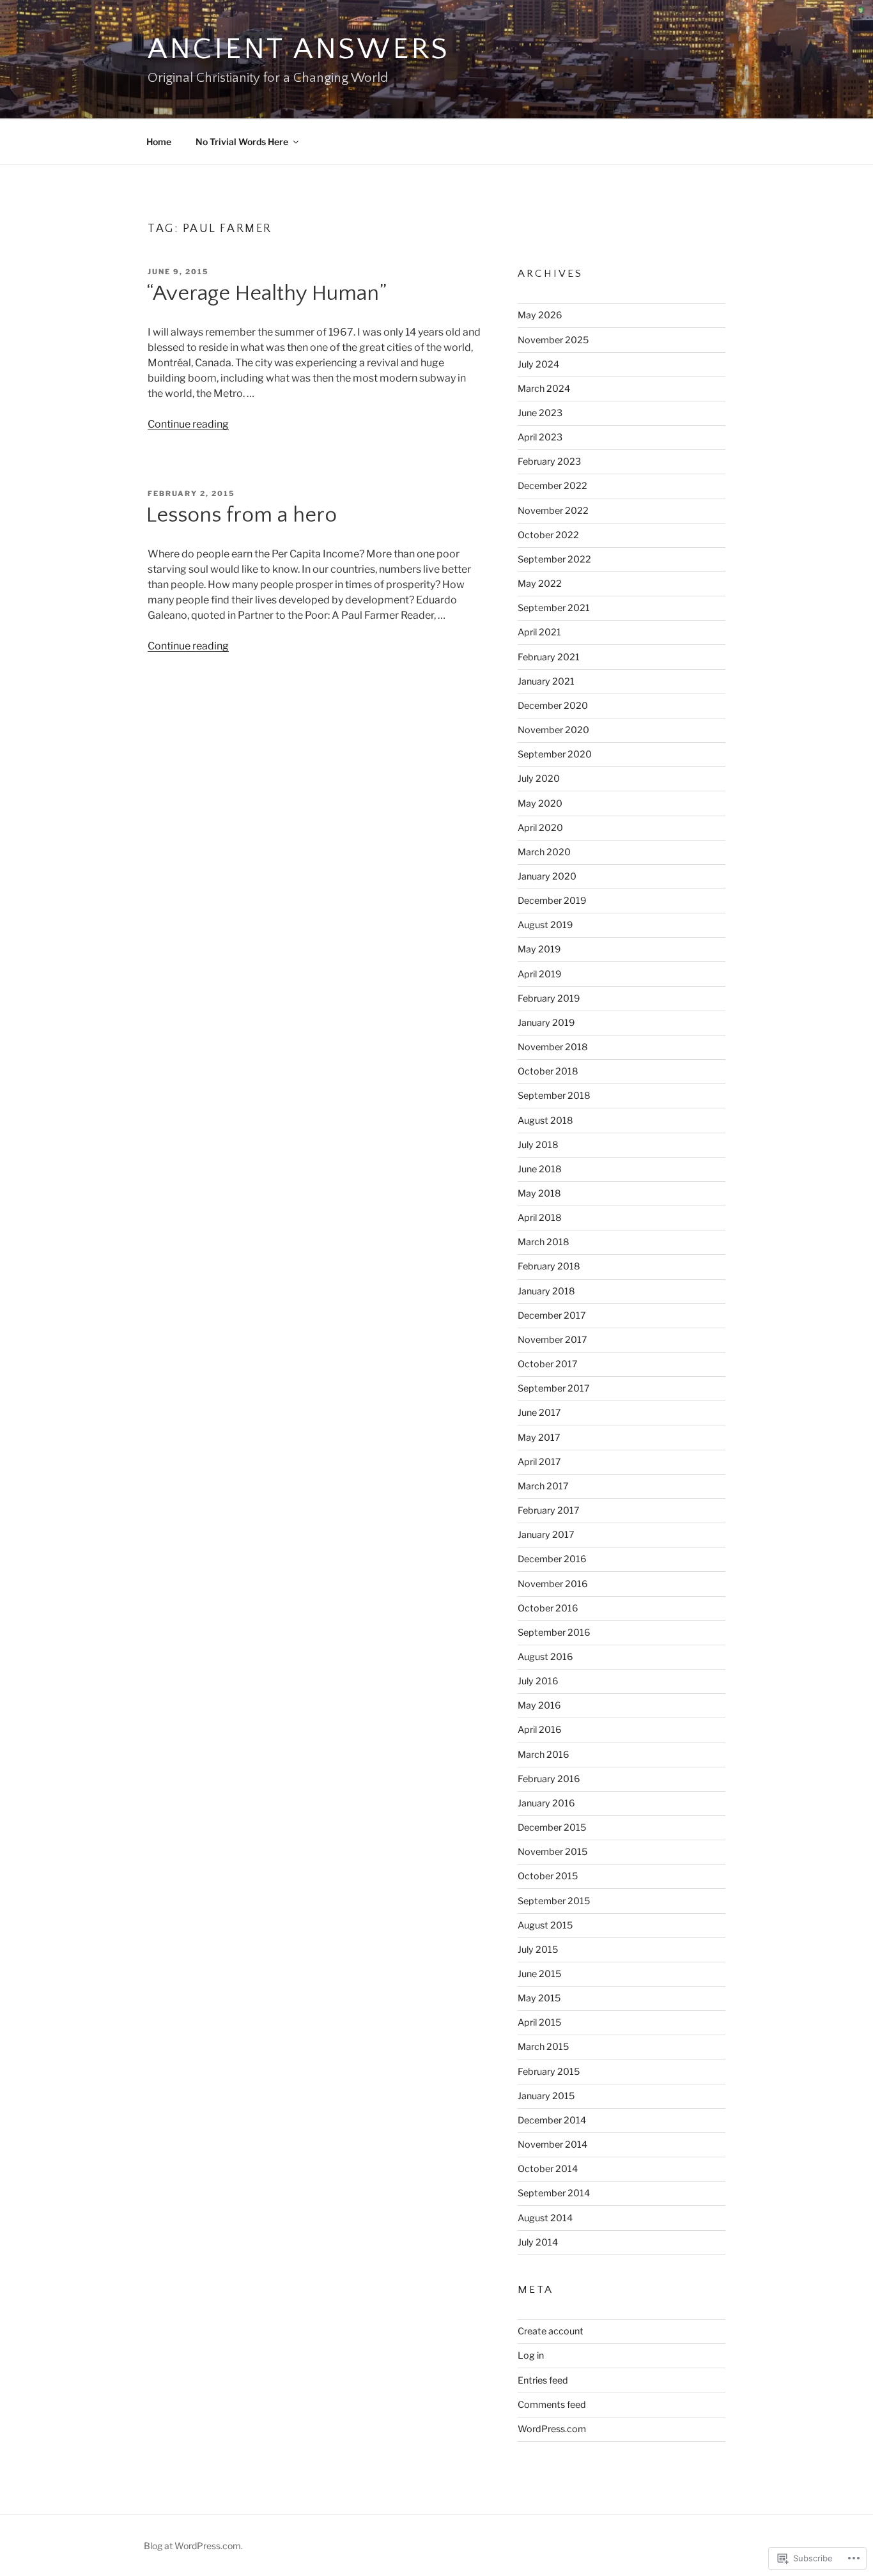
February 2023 (549, 462)
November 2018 (553, 1047)
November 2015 (552, 1852)
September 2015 (554, 1901)
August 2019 (545, 925)
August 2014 (545, 2218)
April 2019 (539, 974)
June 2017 (539, 1413)
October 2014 (548, 2169)
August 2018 (545, 1121)
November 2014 (552, 2145)
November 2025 (553, 340)
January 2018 (546, 1291)
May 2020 (540, 803)
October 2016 (548, 1608)
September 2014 (554, 2193)
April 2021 (539, 632)
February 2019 (549, 998)
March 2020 (544, 852)
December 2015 (552, 1827)
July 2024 (538, 364)
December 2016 (552, 1559)
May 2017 (539, 1438)
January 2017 (546, 1535)
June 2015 (539, 1974)
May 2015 (539, 1998)
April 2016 (539, 1730)
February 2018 (549, 1266)
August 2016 (545, 1657)
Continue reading (188, 424)
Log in (531, 2355)
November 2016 (552, 1584)
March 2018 (544, 1242)
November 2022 (553, 511)
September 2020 (555, 754)
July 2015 (538, 1950)
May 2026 (540, 315)
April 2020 (540, 828)
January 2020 (547, 876)
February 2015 (549, 2072)
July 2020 (539, 779)
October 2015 (548, 1876)
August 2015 (545, 1925)
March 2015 (543, 2047)
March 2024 (544, 389)
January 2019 (546, 1023)
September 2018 (554, 1096)
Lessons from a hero (242, 515)
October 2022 (548, 535)
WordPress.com (552, 2429)
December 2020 (553, 706)
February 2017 (549, 1510)
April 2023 (540, 437)
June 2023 (540, 413)
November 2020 (553, 730)
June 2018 (540, 1169)
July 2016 (538, 1681)
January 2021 (546, 681)
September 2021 (554, 608)
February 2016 (549, 1779)
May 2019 (539, 949)
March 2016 (543, 1755)
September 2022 (554, 559)
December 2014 (552, 2120)
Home (159, 142)
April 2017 (539, 1462)
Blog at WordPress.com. (193, 2546)
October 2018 (548, 1071)
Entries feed (543, 2380)
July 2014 (538, 2242)
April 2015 (539, 2022)
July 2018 (538, 1145)
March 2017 (543, 1486)
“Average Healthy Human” (267, 293)
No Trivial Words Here (242, 142)
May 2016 (539, 1705)
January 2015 (546, 2096)
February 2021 (549, 657)
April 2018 (540, 1218)
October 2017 (548, 1364)
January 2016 (546, 1803)
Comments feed (552, 2405)
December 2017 (552, 1315)
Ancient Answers (299, 49)
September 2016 (554, 1633)
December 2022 (552, 486)
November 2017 (552, 1340)
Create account (551, 2331)
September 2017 (554, 1388)
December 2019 (552, 901)
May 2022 (540, 584)
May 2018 (539, 1193)
